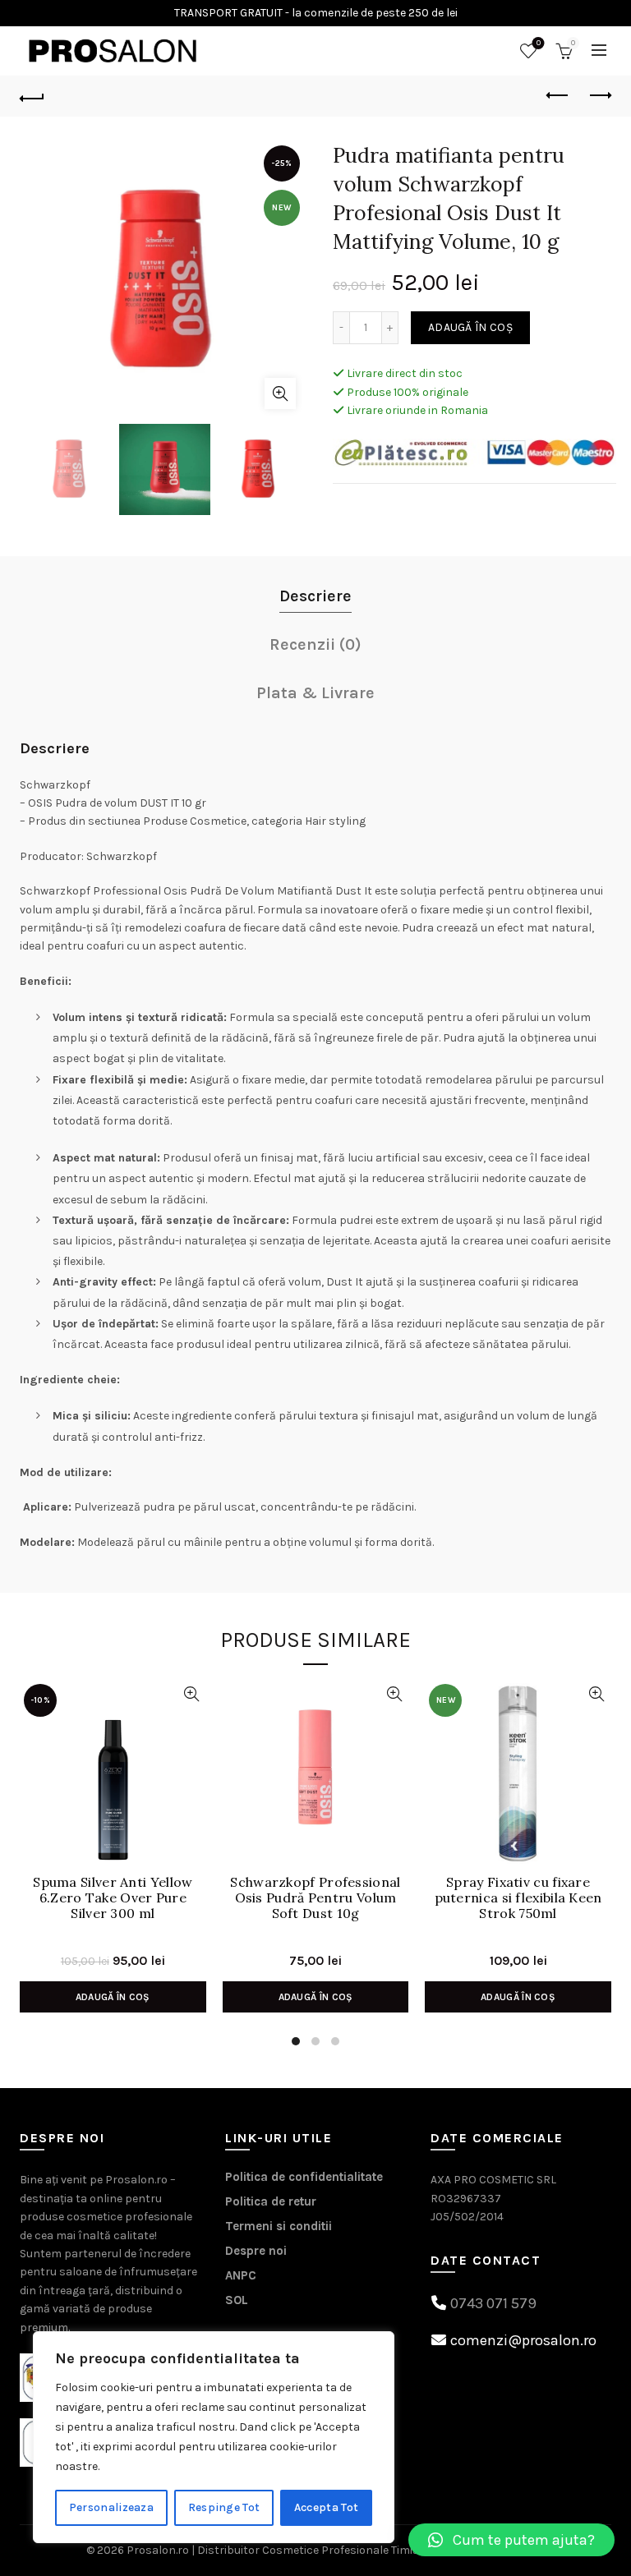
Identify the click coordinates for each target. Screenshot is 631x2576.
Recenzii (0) (315, 644)
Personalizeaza (111, 2507)
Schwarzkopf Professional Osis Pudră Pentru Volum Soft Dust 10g (315, 1898)
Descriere (315, 596)
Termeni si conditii (279, 2226)
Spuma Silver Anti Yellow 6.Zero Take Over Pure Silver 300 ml (113, 1898)
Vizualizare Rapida (192, 1694)
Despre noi (256, 2251)
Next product (599, 96)
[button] (511, 2540)
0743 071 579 (493, 2303)
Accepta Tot (326, 2507)
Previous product (558, 96)
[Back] (32, 96)
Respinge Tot (224, 2507)
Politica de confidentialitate (304, 2177)
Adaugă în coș (470, 327)
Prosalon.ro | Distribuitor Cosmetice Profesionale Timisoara (285, 2550)
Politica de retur (271, 2201)
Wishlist (539, 43)
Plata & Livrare (315, 693)
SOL (237, 2300)
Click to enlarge (280, 393)
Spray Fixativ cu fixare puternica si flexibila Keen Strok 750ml (518, 1898)
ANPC (241, 2275)
